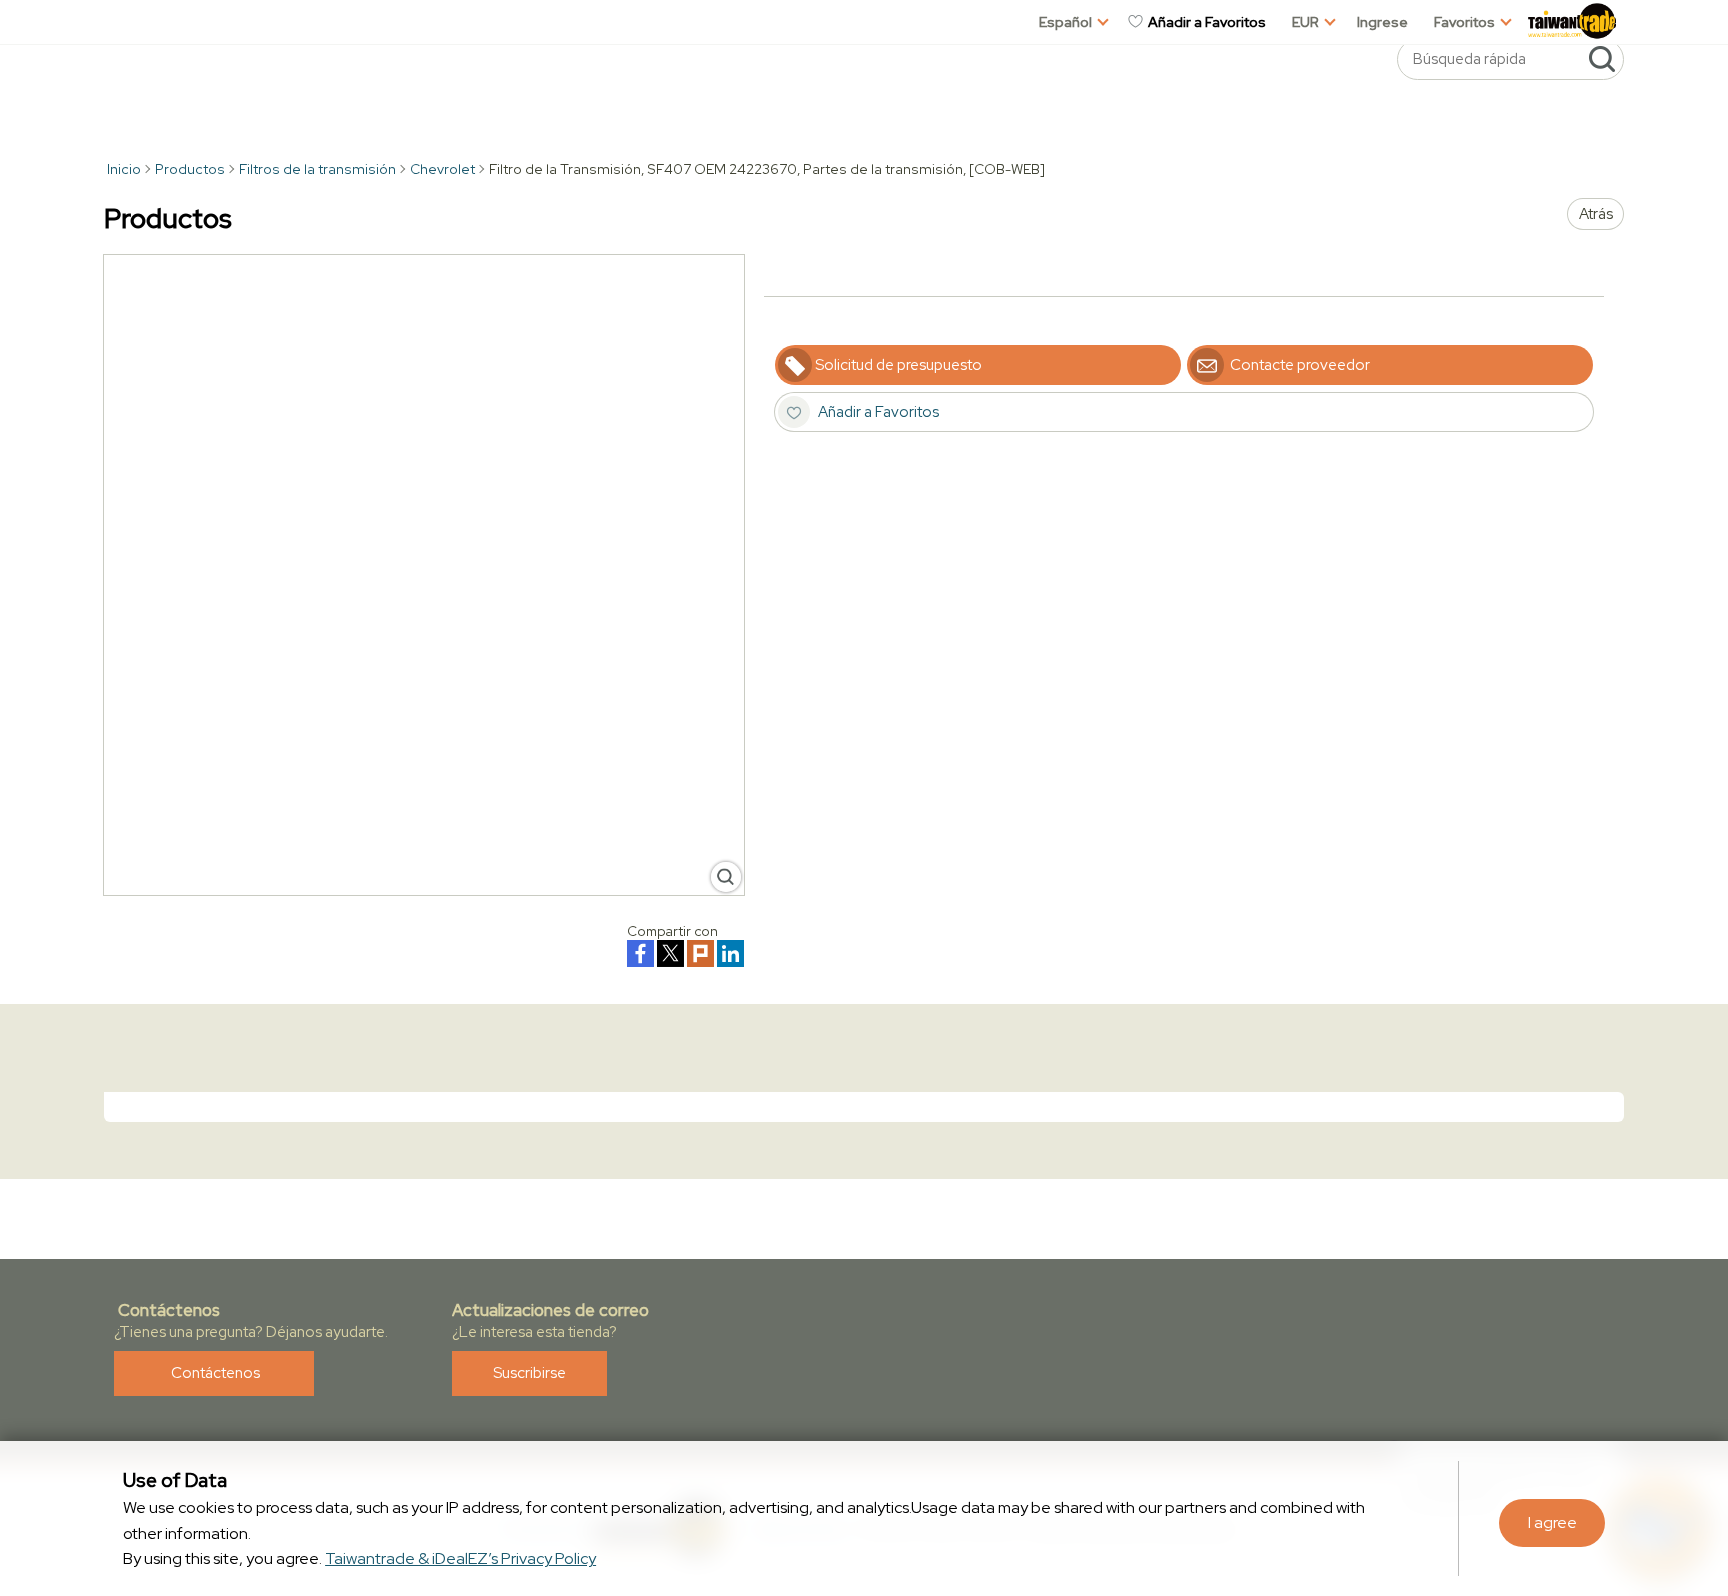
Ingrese (1382, 22)
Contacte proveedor (1298, 365)
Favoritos (1464, 22)
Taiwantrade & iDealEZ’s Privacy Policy (460, 1558)
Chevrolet (442, 169)
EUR (1305, 22)
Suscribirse (529, 1373)
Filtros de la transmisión (317, 169)
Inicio (122, 169)
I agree (1552, 1522)
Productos (190, 169)
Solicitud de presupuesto (898, 365)
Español (1065, 22)
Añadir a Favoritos (1205, 22)
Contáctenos (214, 1373)
